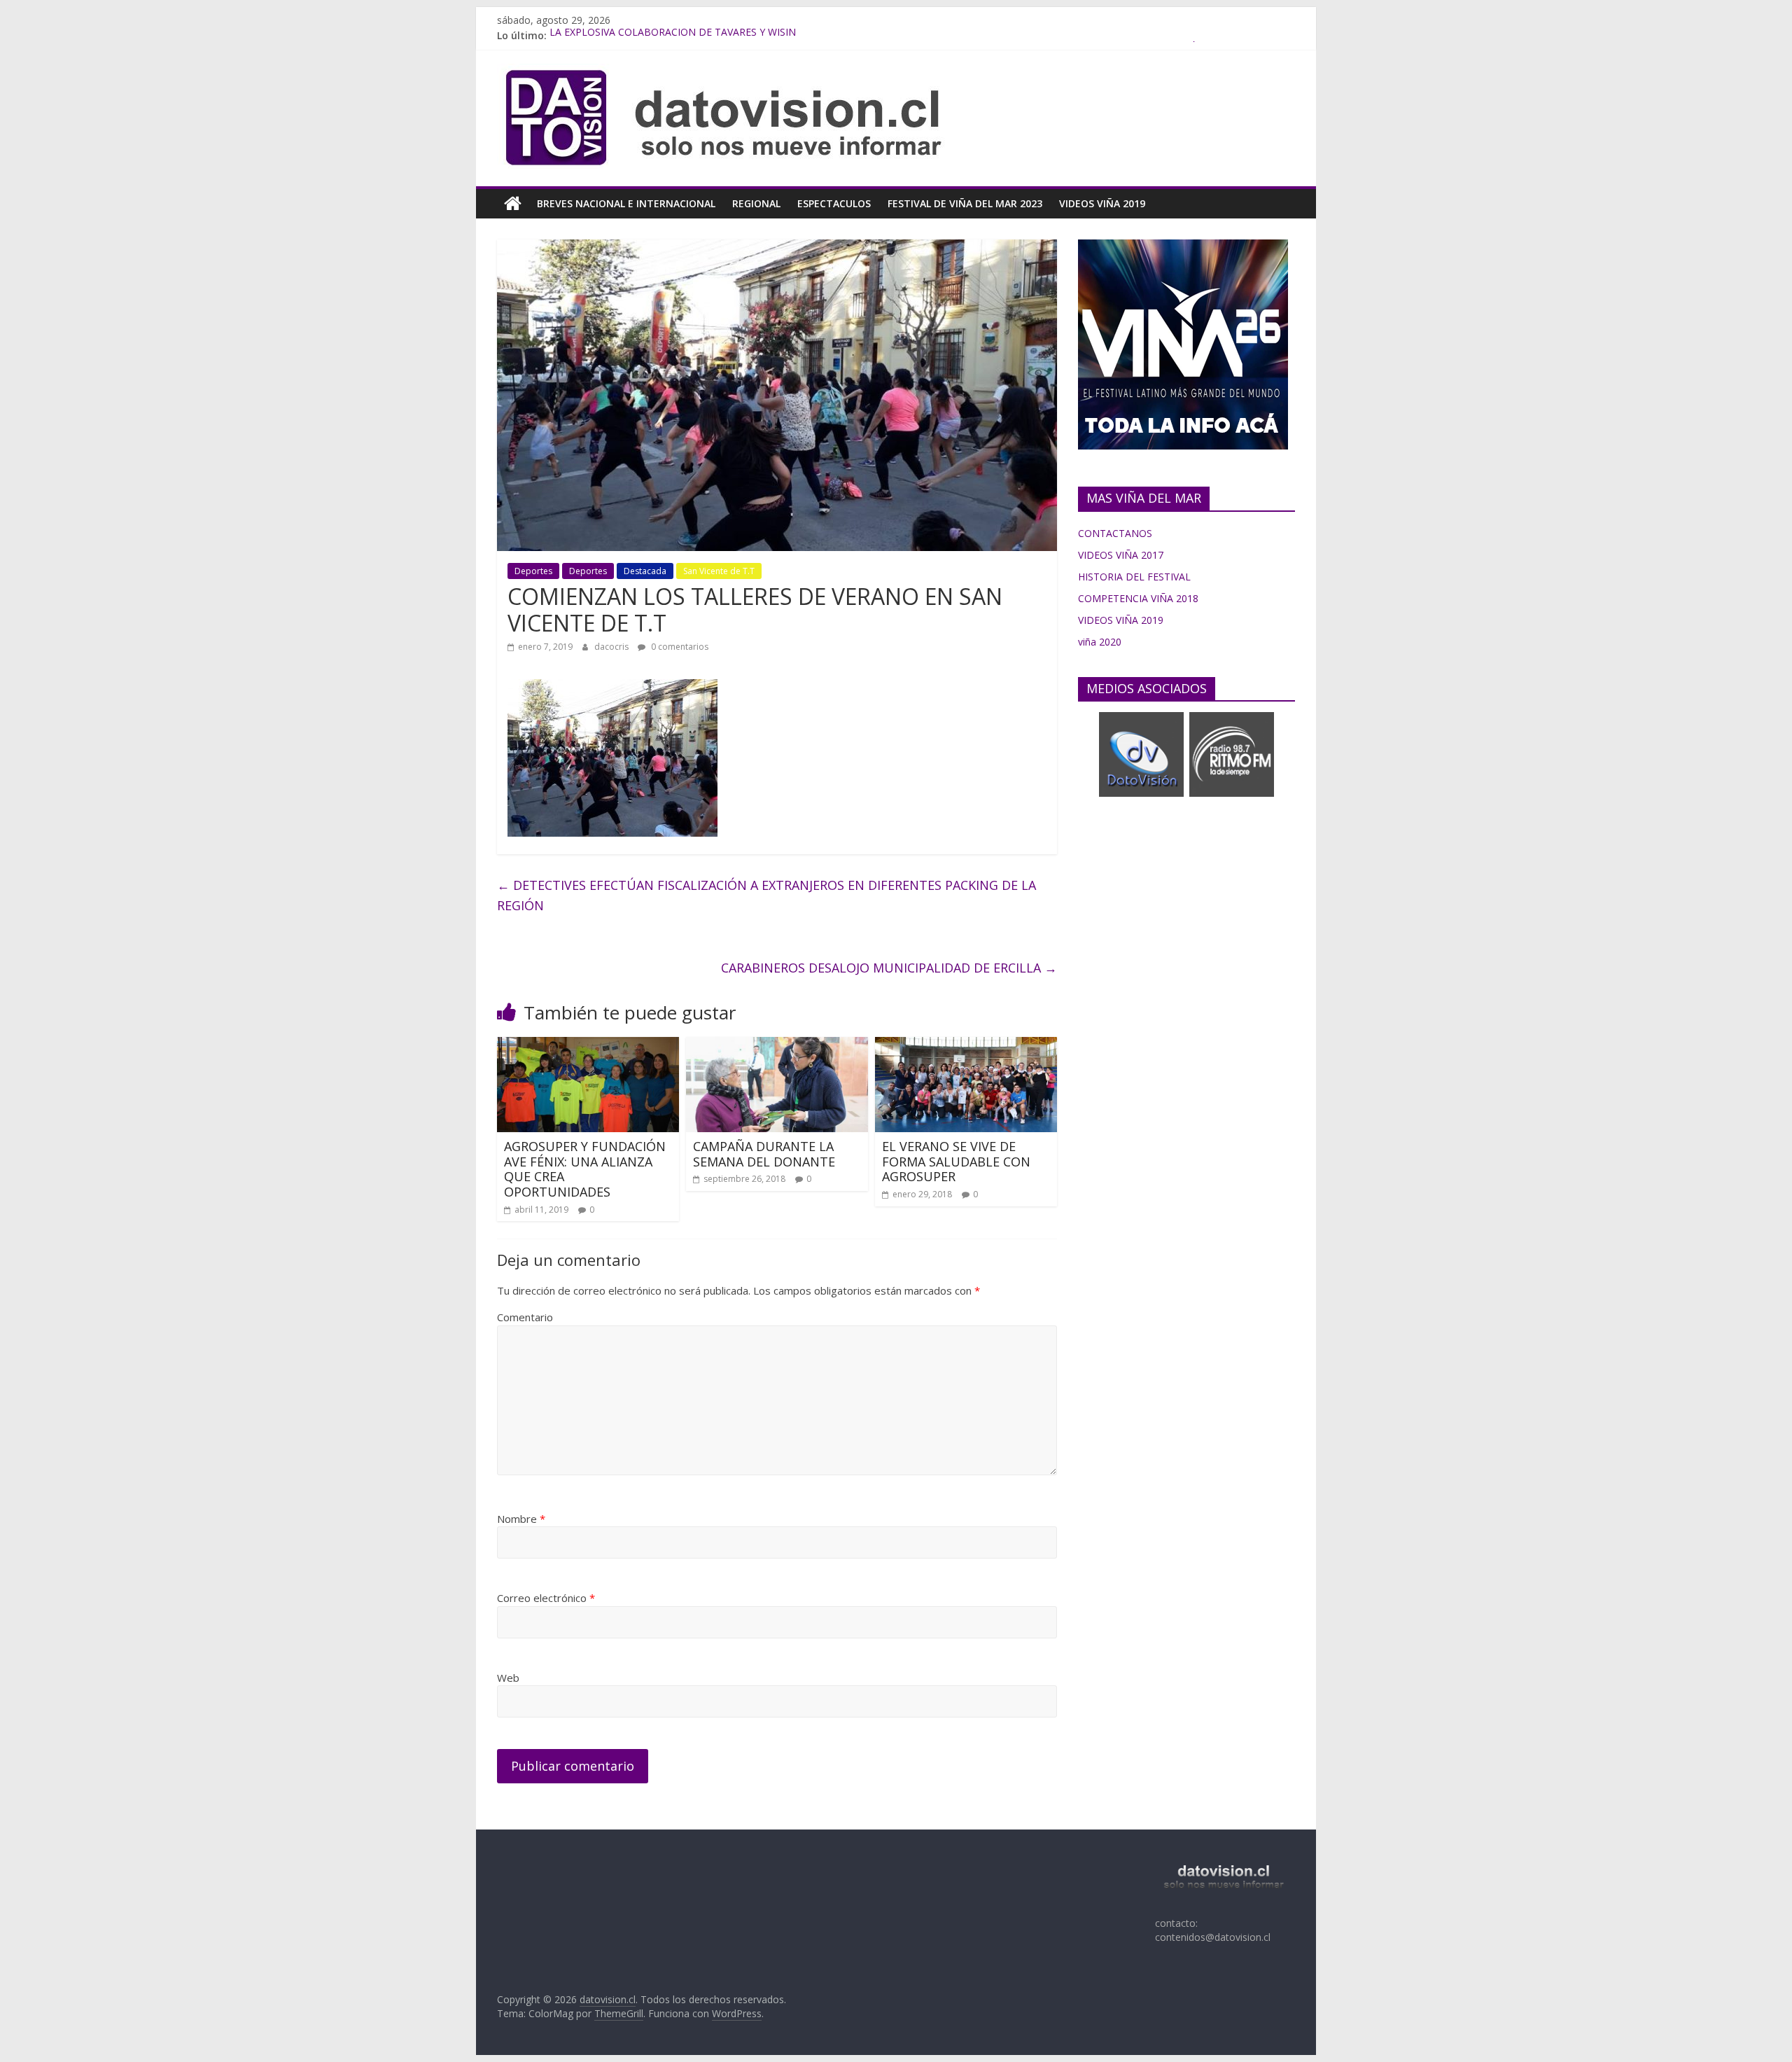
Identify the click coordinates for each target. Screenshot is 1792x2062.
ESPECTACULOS (834, 203)
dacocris (612, 647)
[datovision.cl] (513, 204)
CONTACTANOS (1115, 533)
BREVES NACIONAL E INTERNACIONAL (626, 203)
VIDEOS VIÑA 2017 (1121, 555)
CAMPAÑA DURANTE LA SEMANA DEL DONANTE (764, 1154)
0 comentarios (679, 647)
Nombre (521, 1519)
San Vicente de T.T (719, 571)
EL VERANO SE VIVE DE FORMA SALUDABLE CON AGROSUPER (956, 1161)
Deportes (533, 571)
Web (508, 1678)
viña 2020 (1100, 642)
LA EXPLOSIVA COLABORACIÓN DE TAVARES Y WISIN (673, 35)
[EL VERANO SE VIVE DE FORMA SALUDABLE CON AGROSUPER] (966, 1045)
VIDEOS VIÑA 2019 (1102, 203)
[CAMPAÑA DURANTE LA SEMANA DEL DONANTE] (777, 1045)
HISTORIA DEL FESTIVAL (1134, 577)
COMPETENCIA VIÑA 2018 (1138, 598)
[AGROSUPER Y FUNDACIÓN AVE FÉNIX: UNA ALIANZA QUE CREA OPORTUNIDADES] (588, 1045)
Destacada (645, 571)
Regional (756, 203)
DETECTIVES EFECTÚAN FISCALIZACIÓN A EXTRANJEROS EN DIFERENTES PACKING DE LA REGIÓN (766, 895)
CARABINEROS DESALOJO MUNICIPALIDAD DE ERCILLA (889, 968)
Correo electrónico (546, 1598)
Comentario (525, 1317)
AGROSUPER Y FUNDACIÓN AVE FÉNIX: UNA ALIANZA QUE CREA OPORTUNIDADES (585, 1169)
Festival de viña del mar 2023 (965, 203)
